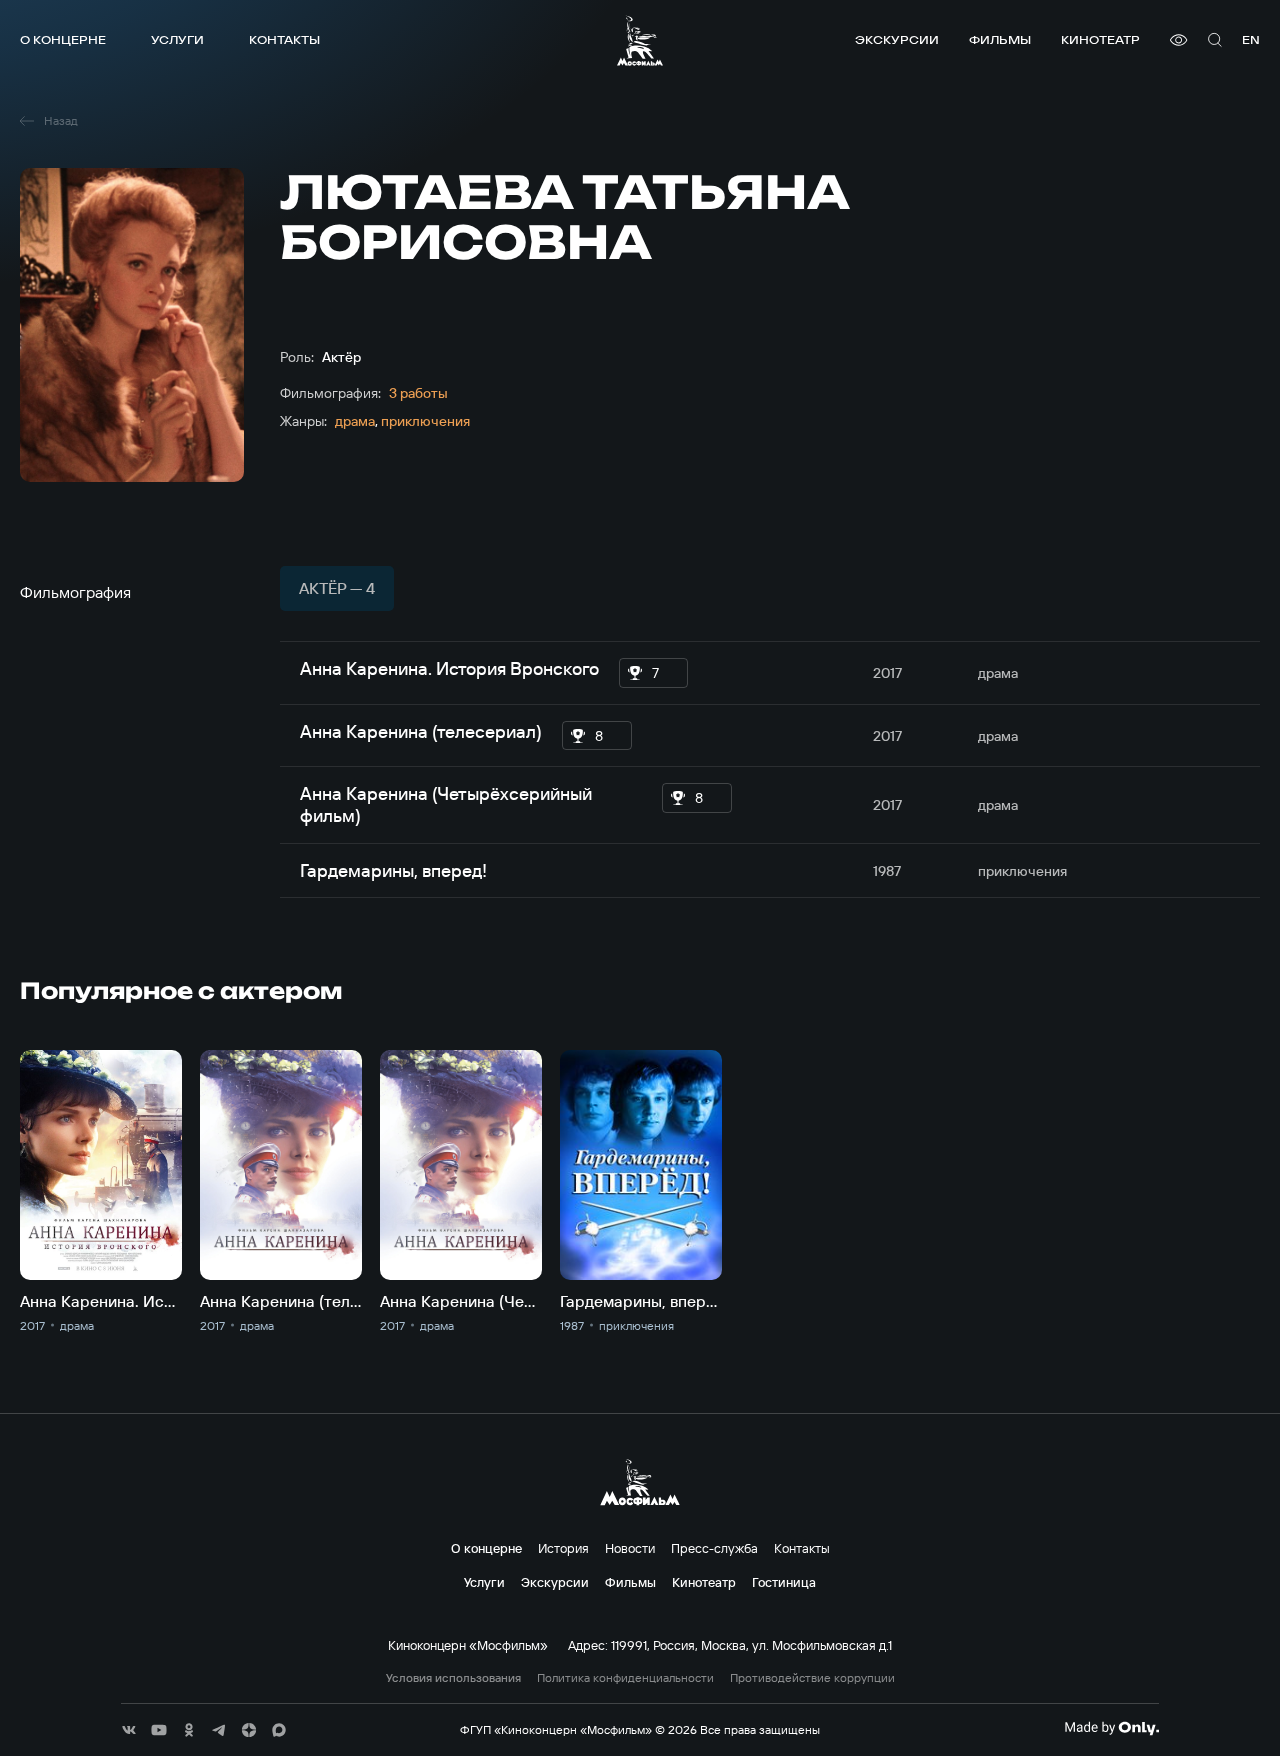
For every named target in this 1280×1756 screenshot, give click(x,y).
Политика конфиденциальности (625, 1678)
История (563, 1548)
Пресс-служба (714, 1548)
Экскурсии (897, 39)
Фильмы (1000, 39)
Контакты (284, 39)
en (1251, 39)
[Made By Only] (1111, 1728)
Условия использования (453, 1678)
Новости (630, 1548)
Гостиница (784, 1582)
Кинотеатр (1100, 39)
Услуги (177, 39)
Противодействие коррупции (812, 1678)
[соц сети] (129, 1730)
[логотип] (640, 40)
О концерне (63, 39)
